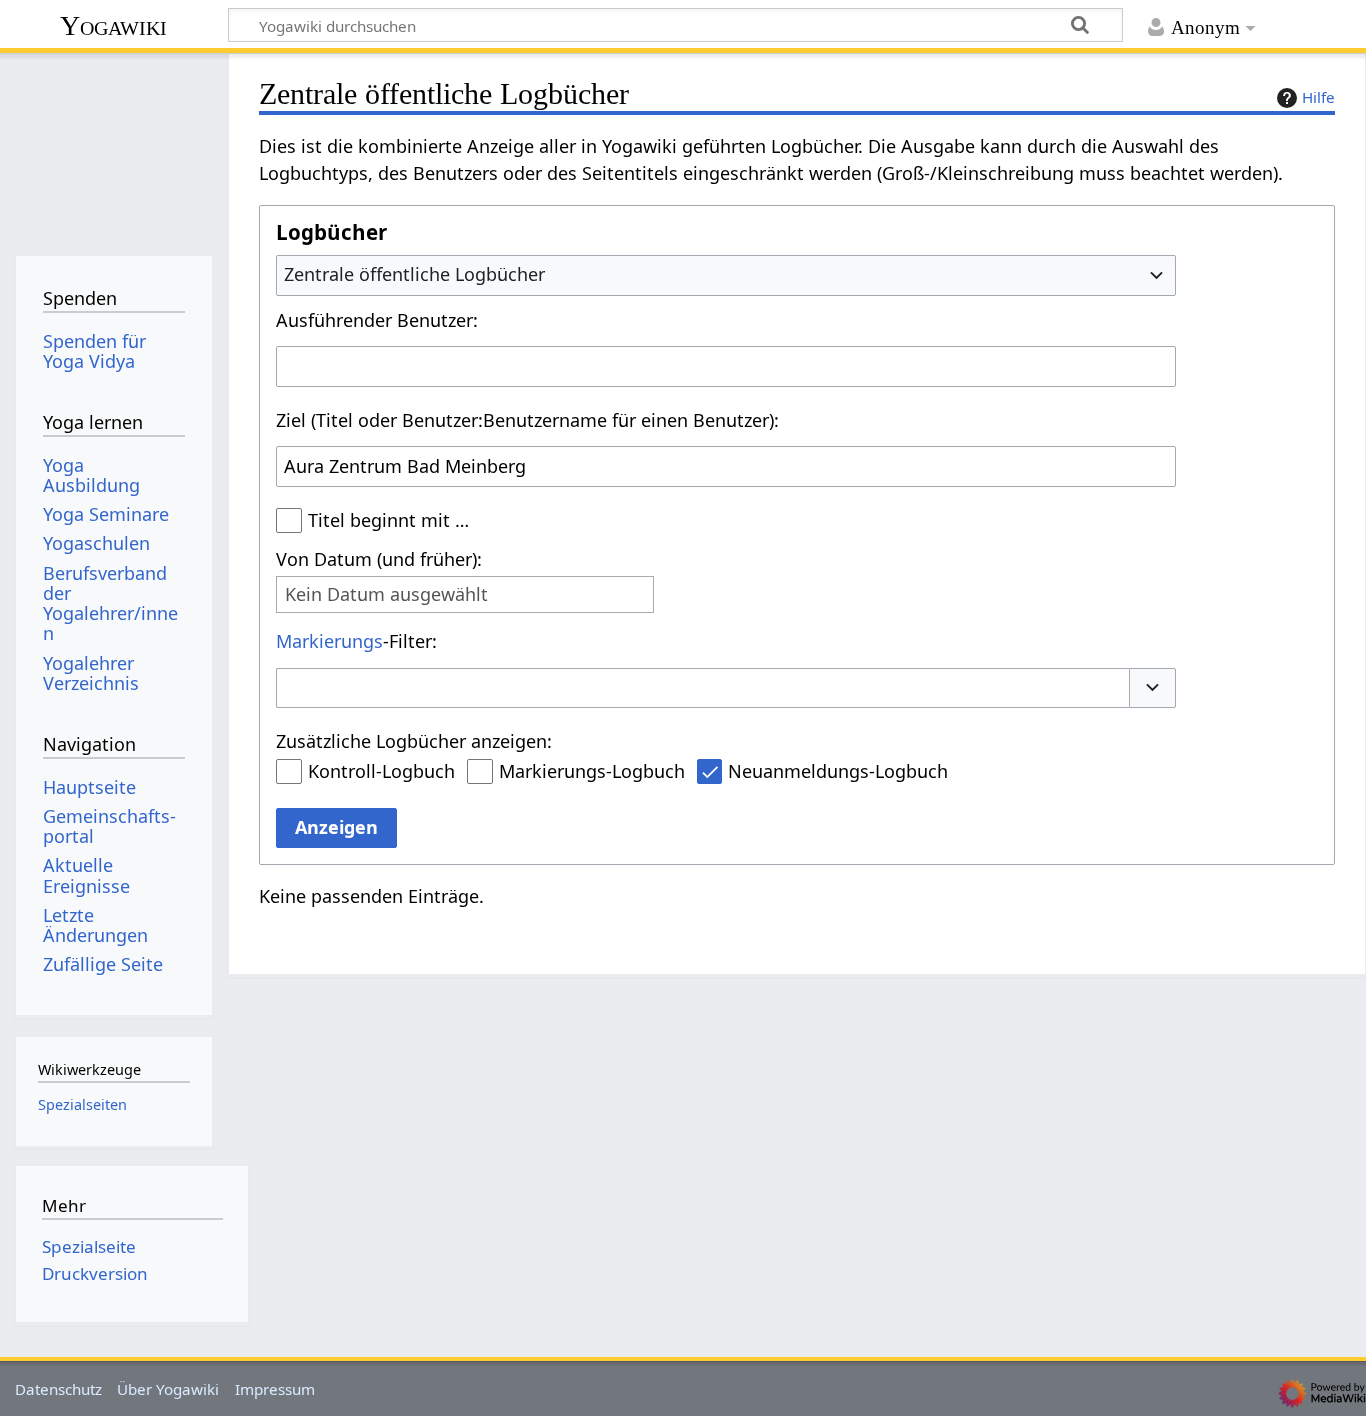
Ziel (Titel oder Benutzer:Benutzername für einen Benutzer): (527, 420)
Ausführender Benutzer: (377, 320)
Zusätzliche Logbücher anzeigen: (414, 741)
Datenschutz (58, 1389)
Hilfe (1318, 97)
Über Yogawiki (168, 1389)
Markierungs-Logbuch (592, 771)
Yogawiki (113, 25)
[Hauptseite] (113, 147)
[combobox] (726, 275)
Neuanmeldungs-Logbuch (838, 771)
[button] (1153, 688)
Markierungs (329, 641)
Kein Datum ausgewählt (386, 594)
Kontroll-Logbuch (381, 771)
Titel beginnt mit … (388, 520)
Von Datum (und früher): (379, 559)
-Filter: (356, 641)
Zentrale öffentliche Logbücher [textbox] (414, 274)
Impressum (275, 1389)
